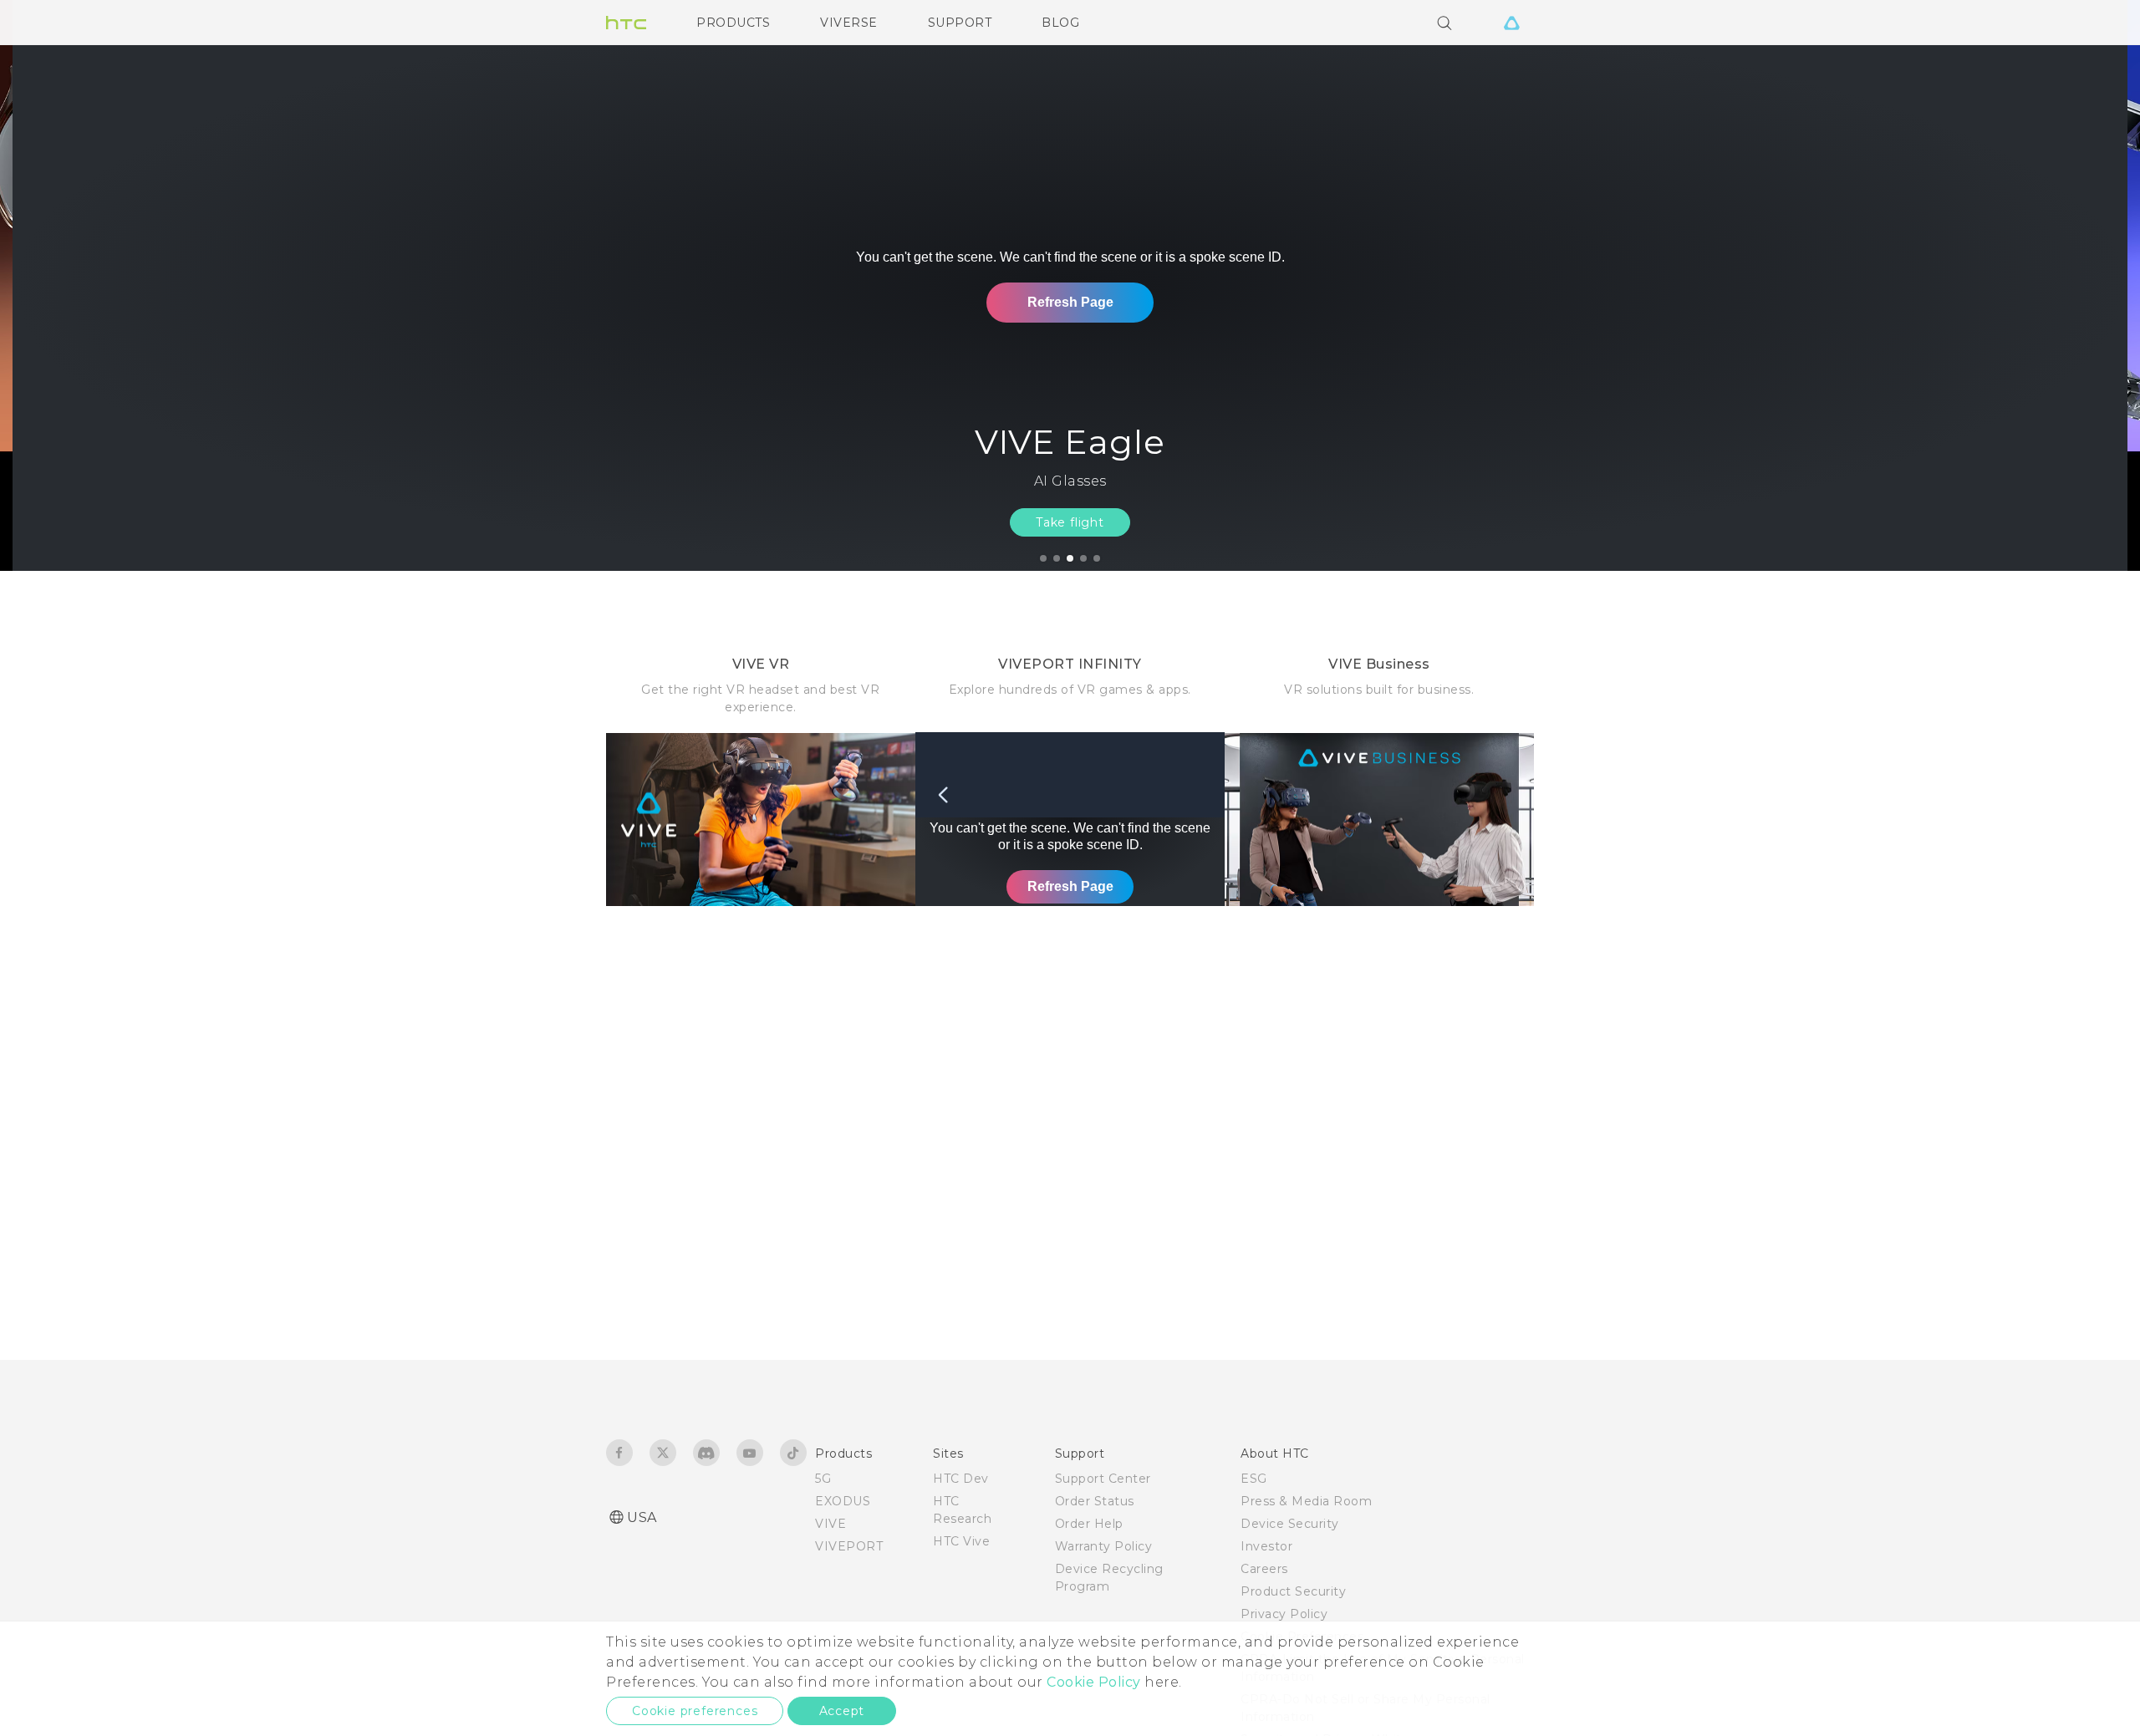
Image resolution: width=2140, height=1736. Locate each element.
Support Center (1103, 1479)
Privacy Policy (1284, 1614)
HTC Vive (961, 1541)
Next (2092, 285)
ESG (1254, 1479)
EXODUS (843, 1501)
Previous (46, 285)
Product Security (1293, 1591)
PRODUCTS (733, 23)
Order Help (1089, 1524)
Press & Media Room (1306, 1501)
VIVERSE (849, 23)
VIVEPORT (849, 1546)
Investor (1266, 1546)
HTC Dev (961, 1479)
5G (823, 1479)
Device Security (1290, 1524)
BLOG (1060, 23)
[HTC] (626, 23)
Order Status (1095, 1501)
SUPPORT (960, 23)
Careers (1264, 1569)
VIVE (831, 1524)
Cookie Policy (1094, 1682)
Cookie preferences (695, 1711)
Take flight (1070, 522)
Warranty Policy (1104, 1546)
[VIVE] (1511, 23)
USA (642, 1517)
